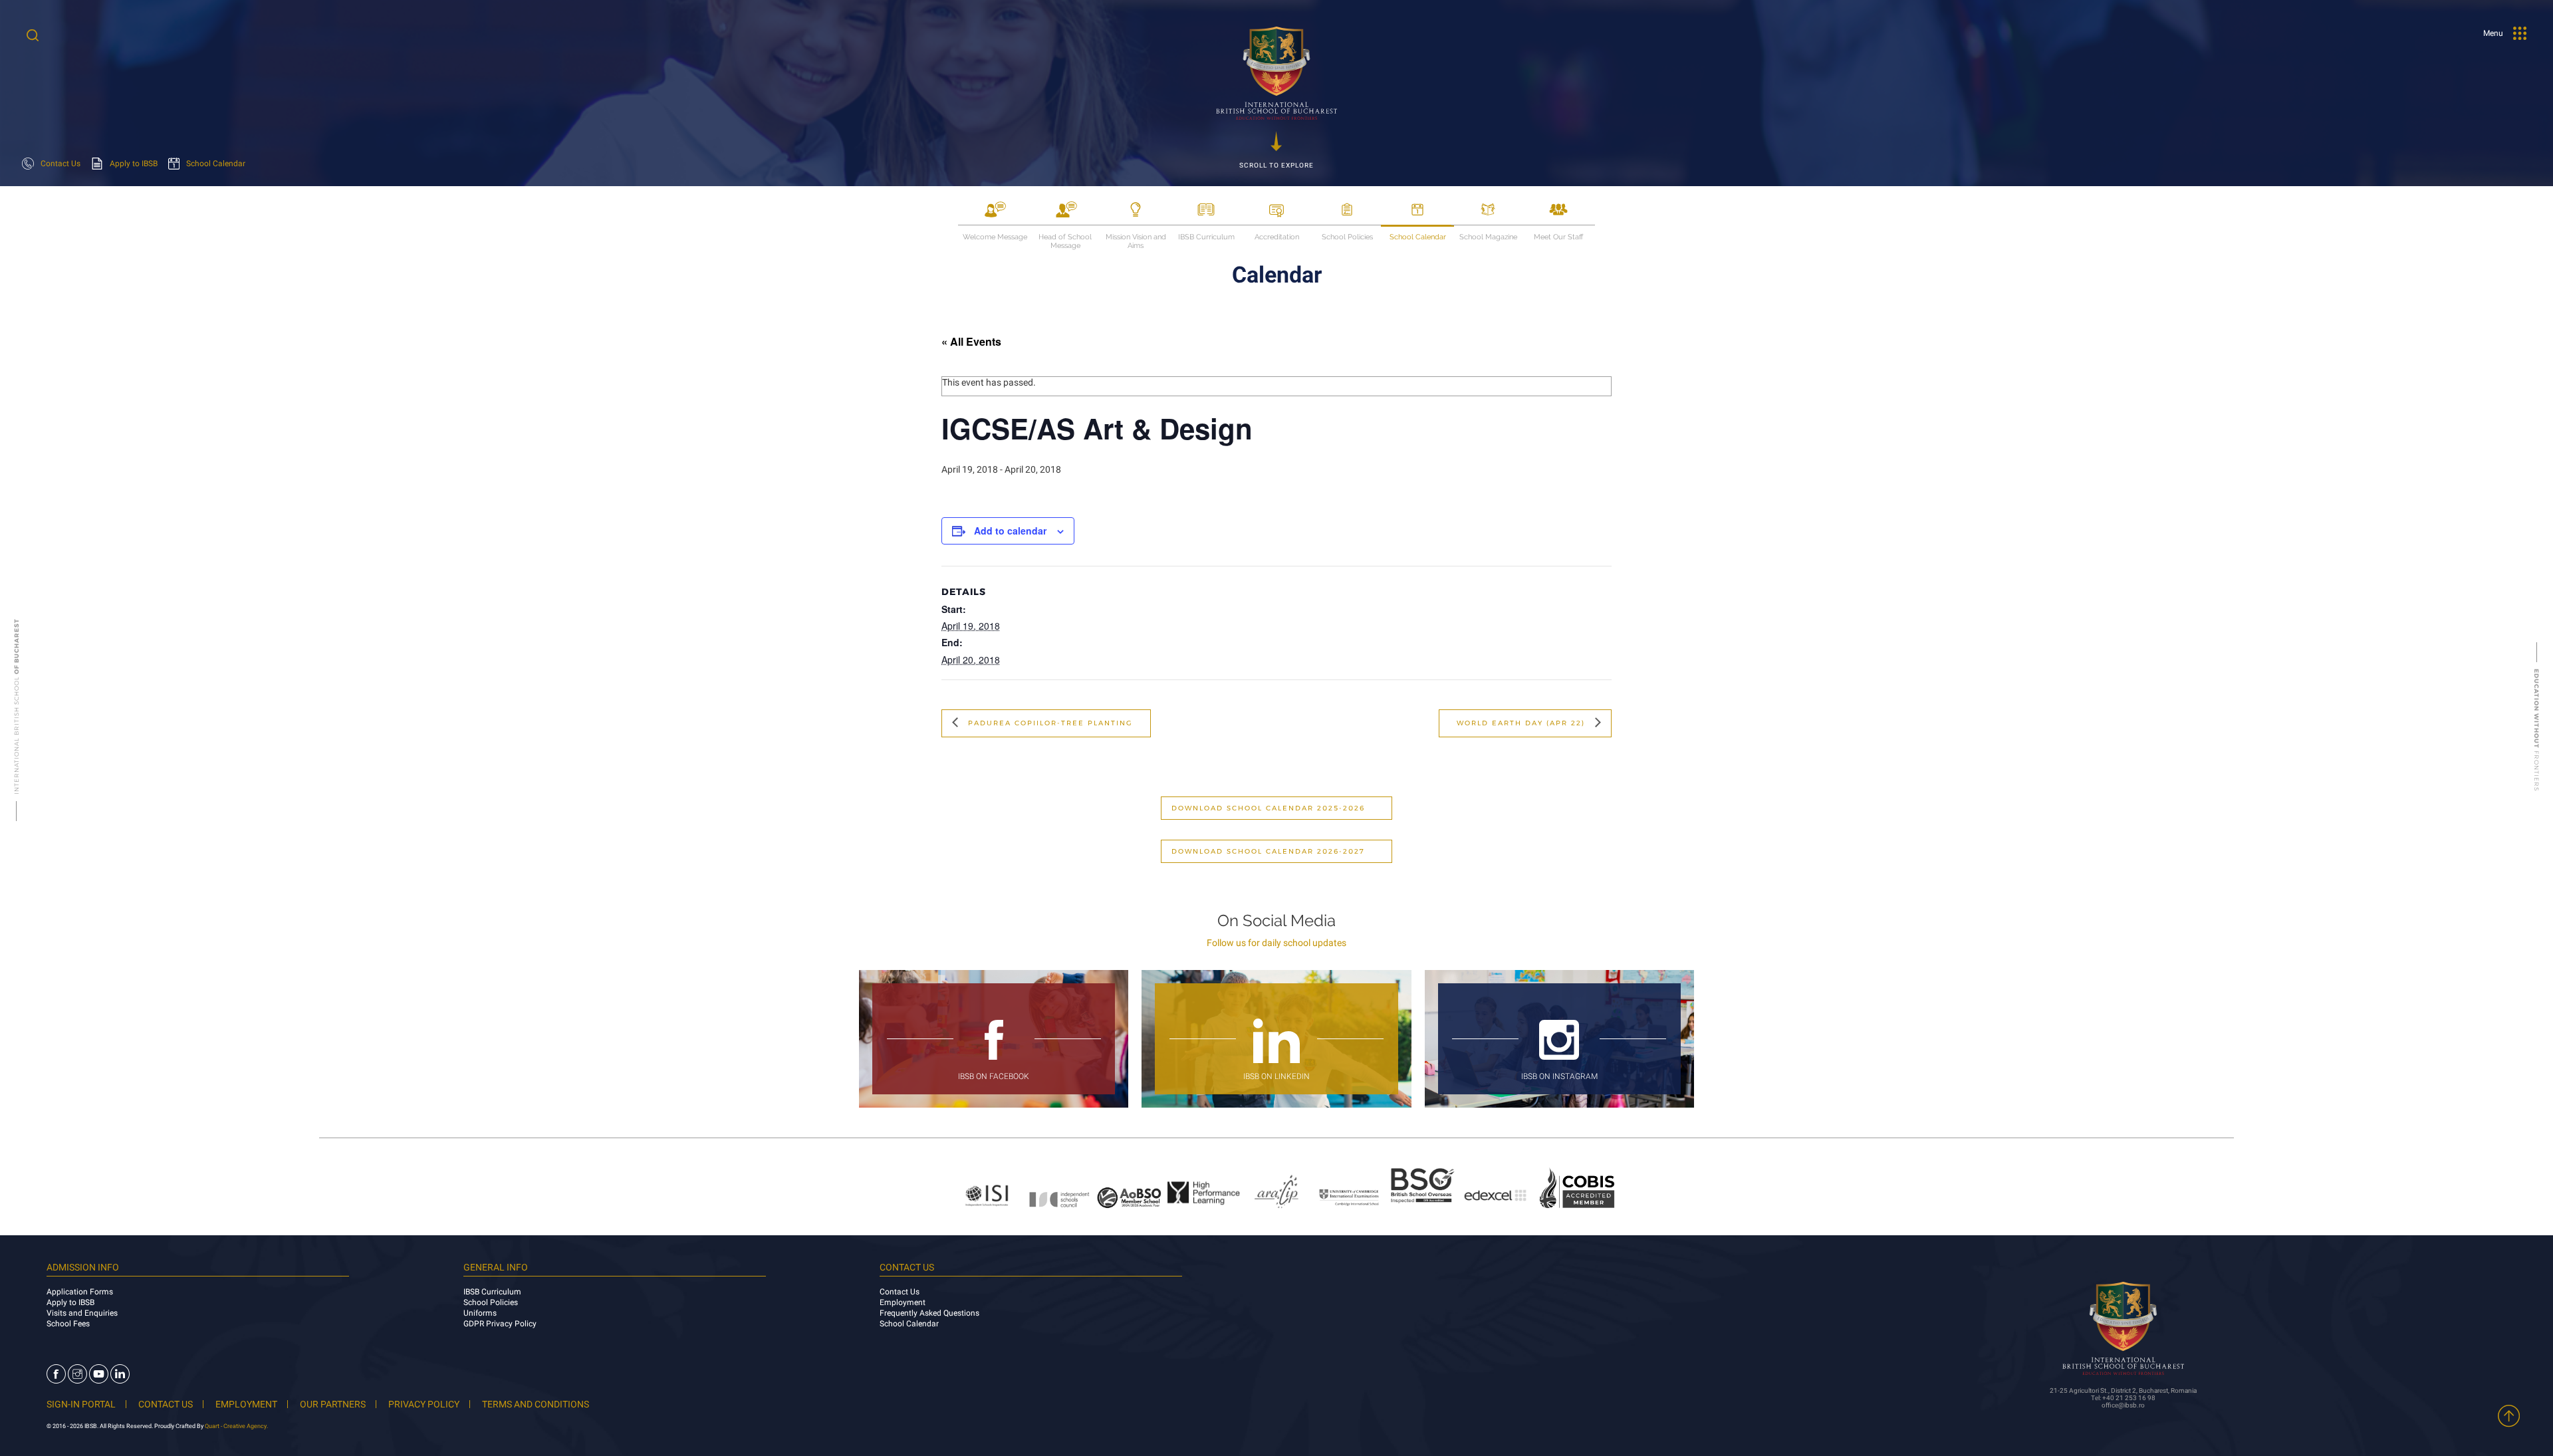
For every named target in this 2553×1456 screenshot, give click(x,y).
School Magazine (1488, 237)
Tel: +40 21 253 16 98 (2123, 1398)
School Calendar (1418, 237)
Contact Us (900, 1292)
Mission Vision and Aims (1136, 238)
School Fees (68, 1324)
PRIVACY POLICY (424, 1404)
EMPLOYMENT (246, 1404)
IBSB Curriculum (1206, 237)
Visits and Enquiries (82, 1313)
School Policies (1347, 237)
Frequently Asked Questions (929, 1313)
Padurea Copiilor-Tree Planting (1049, 723)
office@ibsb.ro (2123, 1405)
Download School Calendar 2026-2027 (1268, 851)
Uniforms (480, 1313)
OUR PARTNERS (333, 1404)
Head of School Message (1065, 238)
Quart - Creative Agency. (236, 1426)
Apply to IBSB (70, 1302)
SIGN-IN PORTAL (81, 1404)
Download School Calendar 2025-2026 (1268, 808)
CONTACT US (166, 1404)
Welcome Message (995, 237)
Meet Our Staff (1558, 237)
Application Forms (80, 1292)
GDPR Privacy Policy (500, 1324)
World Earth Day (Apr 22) (1522, 723)
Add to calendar (1010, 531)
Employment (903, 1302)
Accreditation (1277, 237)
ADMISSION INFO (83, 1267)
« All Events (971, 342)
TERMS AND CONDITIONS (536, 1404)
